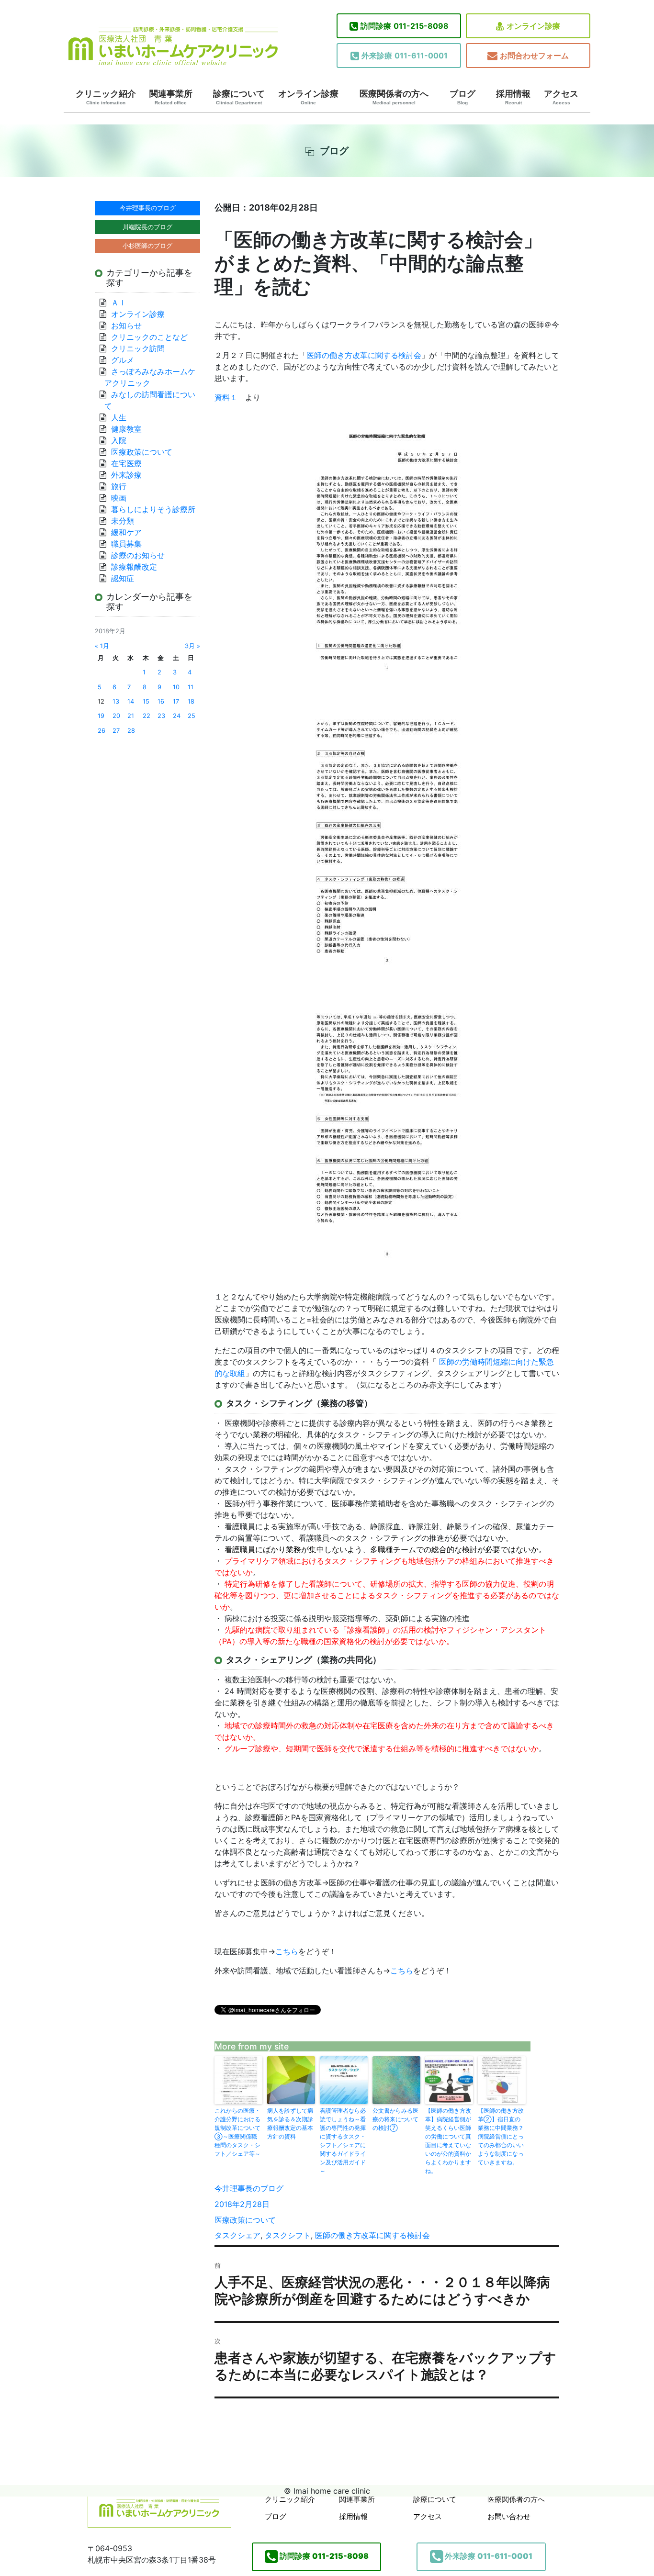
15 (146, 701)
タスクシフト (288, 2235)
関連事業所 (171, 97)
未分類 (123, 521)
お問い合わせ (509, 2516)
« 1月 (102, 646)
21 (131, 716)
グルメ (123, 360)
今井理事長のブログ (249, 2188)
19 (101, 716)
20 (116, 716)
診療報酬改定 (134, 567)
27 (116, 731)
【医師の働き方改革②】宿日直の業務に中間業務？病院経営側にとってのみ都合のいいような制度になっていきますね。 (501, 2136)
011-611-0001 (405, 56)
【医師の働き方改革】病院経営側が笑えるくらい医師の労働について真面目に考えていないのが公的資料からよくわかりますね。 (448, 2141)
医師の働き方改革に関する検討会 (364, 355)
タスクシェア (237, 2235)
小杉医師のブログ (147, 246)
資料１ (226, 397)
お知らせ (126, 325)
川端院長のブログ (147, 227)
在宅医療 (126, 463)
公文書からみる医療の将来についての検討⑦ (395, 2119)
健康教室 (126, 429)
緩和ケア (130, 532)
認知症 (123, 578)
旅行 (119, 486)
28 (131, 731)
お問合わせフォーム (534, 56)
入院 (119, 440)
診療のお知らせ (138, 555)
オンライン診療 (533, 26)
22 (147, 716)
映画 (119, 498)
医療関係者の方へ (394, 97)
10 (176, 687)
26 (101, 731)
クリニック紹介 (106, 97)
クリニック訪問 (138, 348)
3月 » (192, 646)
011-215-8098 (405, 26)
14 (131, 701)
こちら (287, 1951)
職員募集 (126, 544)
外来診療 (126, 475)
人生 (119, 417)
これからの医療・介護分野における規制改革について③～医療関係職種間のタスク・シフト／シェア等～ (237, 2132)
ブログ (462, 97)
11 (191, 687)
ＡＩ (119, 302)
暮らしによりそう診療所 (153, 509)
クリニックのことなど (149, 337)
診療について (239, 97)
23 (161, 716)
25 (192, 716)
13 (116, 701)
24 (177, 716)
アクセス (561, 97)
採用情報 (513, 97)
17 (176, 701)
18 (191, 701)
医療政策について (245, 2220)
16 (161, 701)
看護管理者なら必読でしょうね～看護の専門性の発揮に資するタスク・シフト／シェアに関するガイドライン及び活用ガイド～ (343, 2141)
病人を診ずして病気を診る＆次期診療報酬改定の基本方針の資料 (290, 2123)
